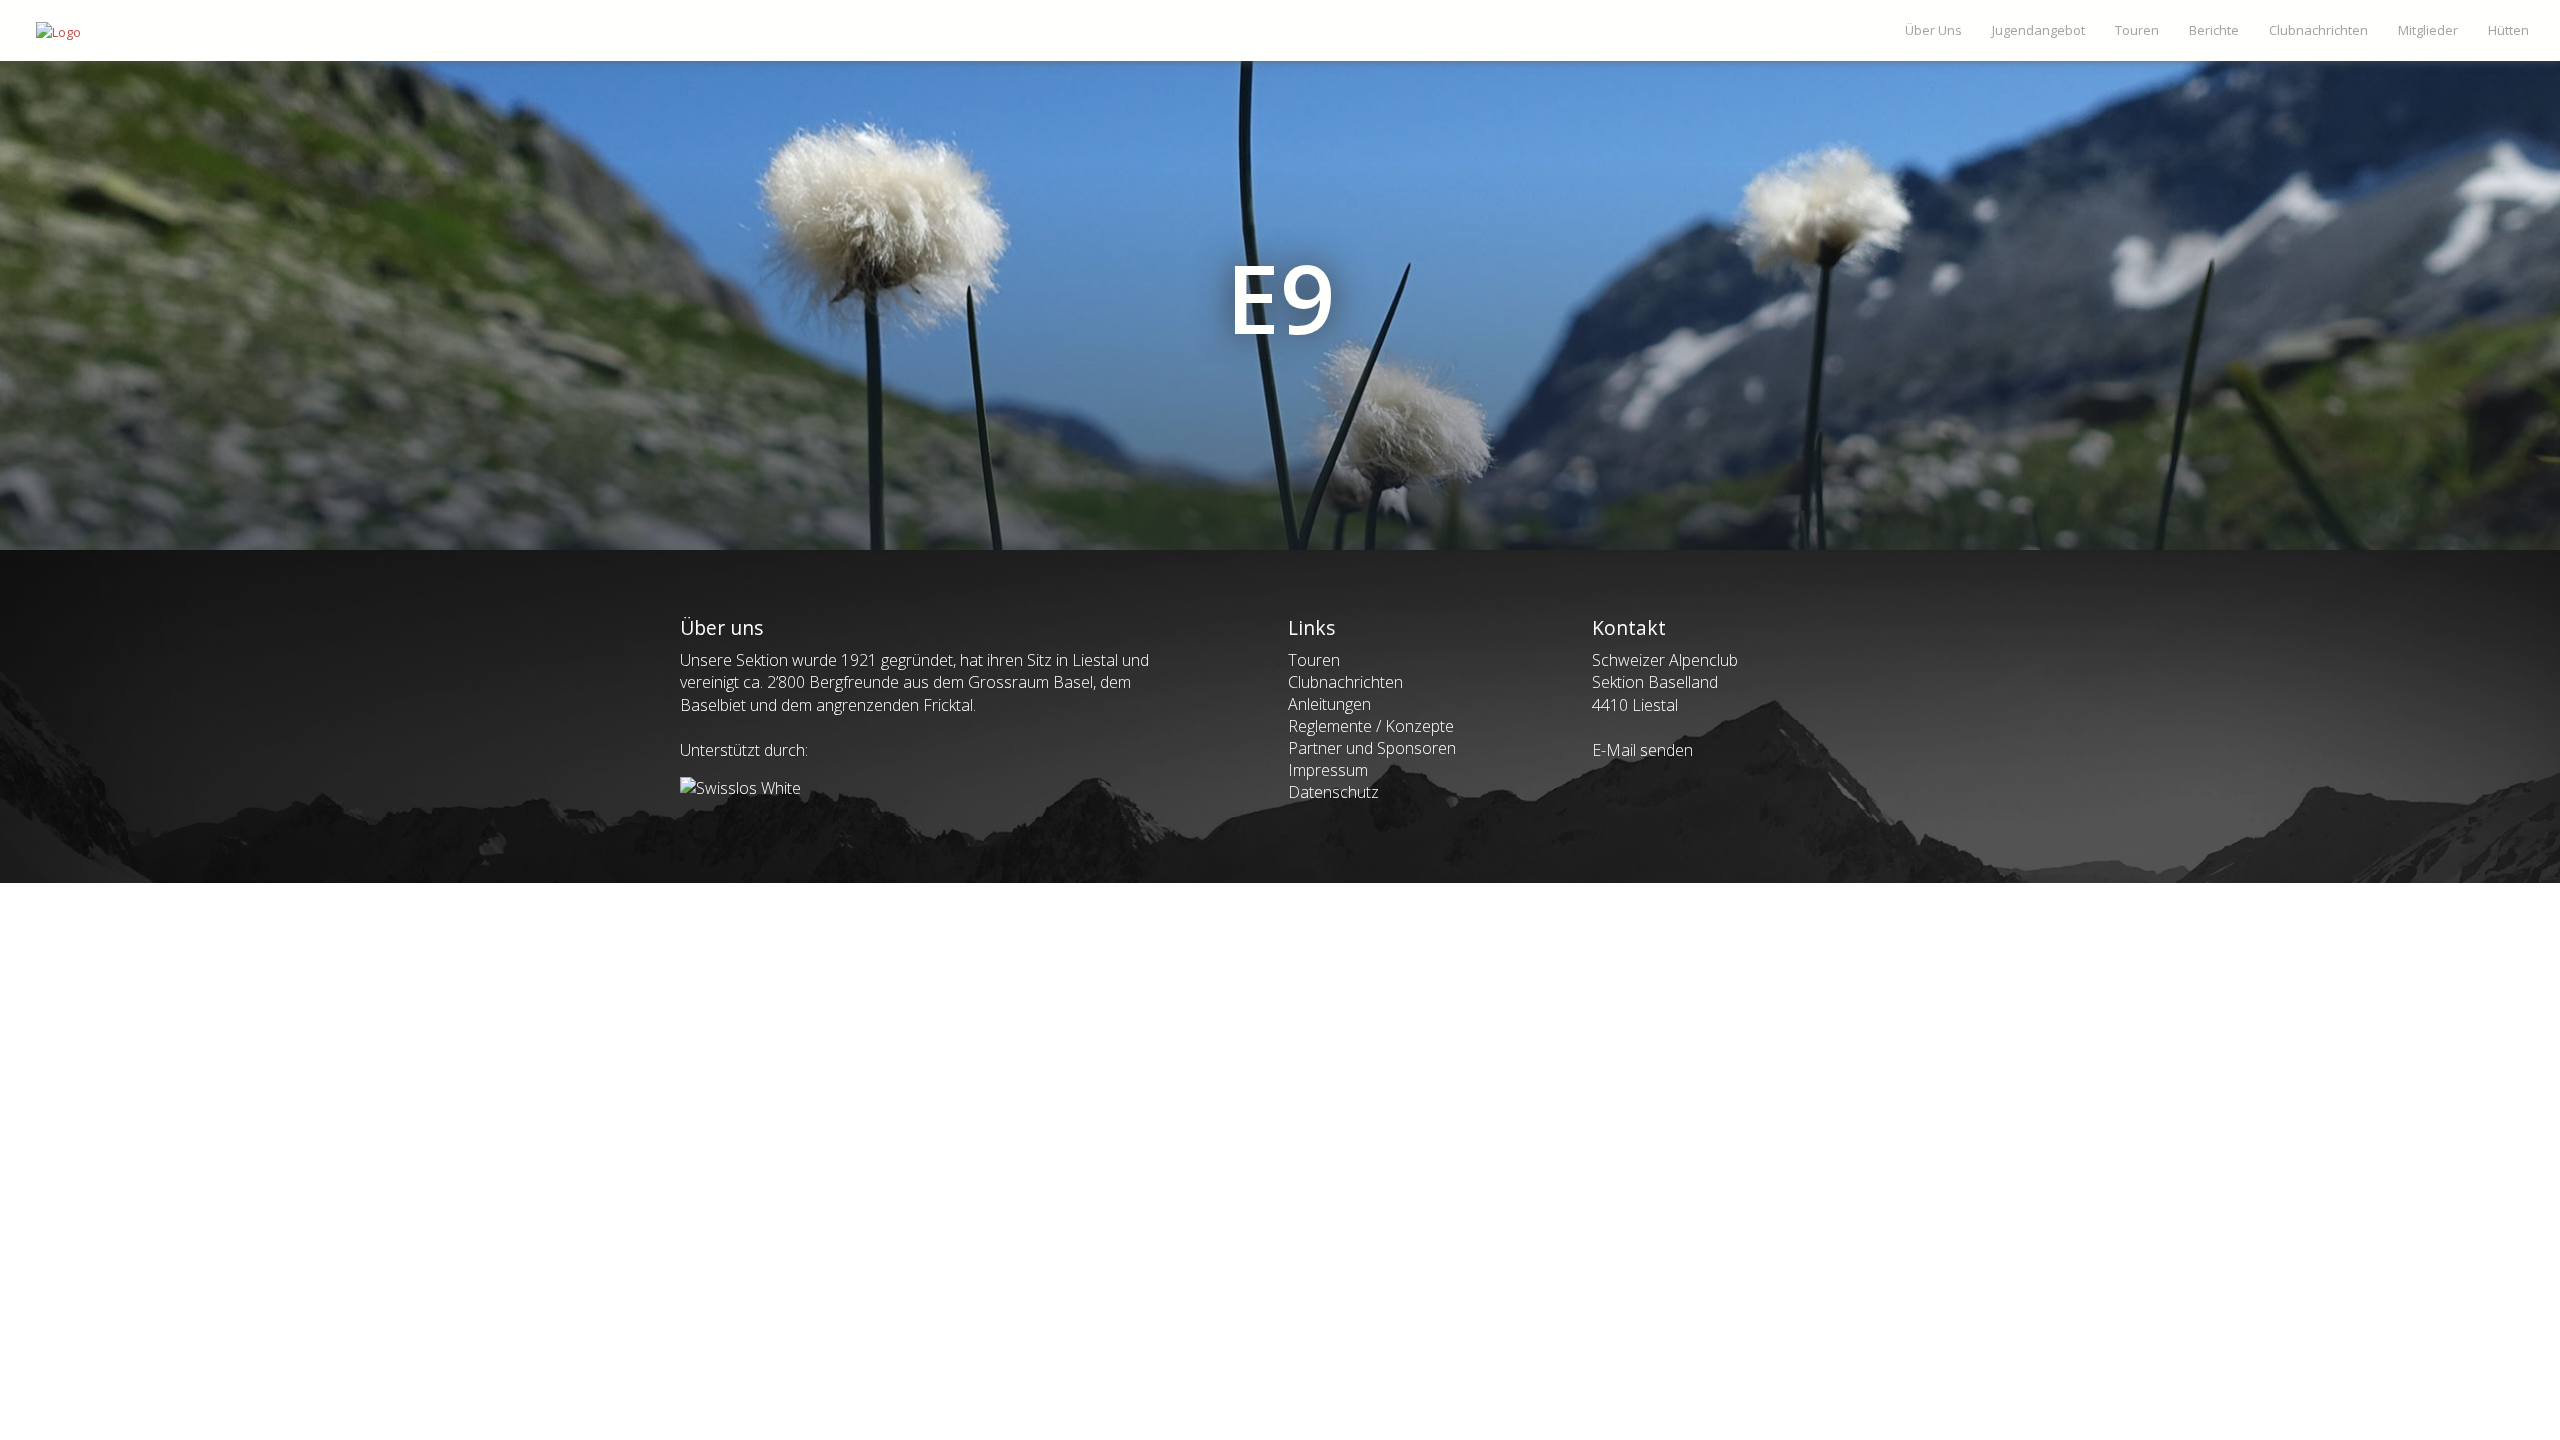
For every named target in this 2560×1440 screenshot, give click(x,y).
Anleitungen (1329, 704)
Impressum (1328, 770)
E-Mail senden (1642, 750)
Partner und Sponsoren (1372, 748)
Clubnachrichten (1345, 682)
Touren (1314, 660)
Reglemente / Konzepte (1371, 726)
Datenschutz (1333, 792)
